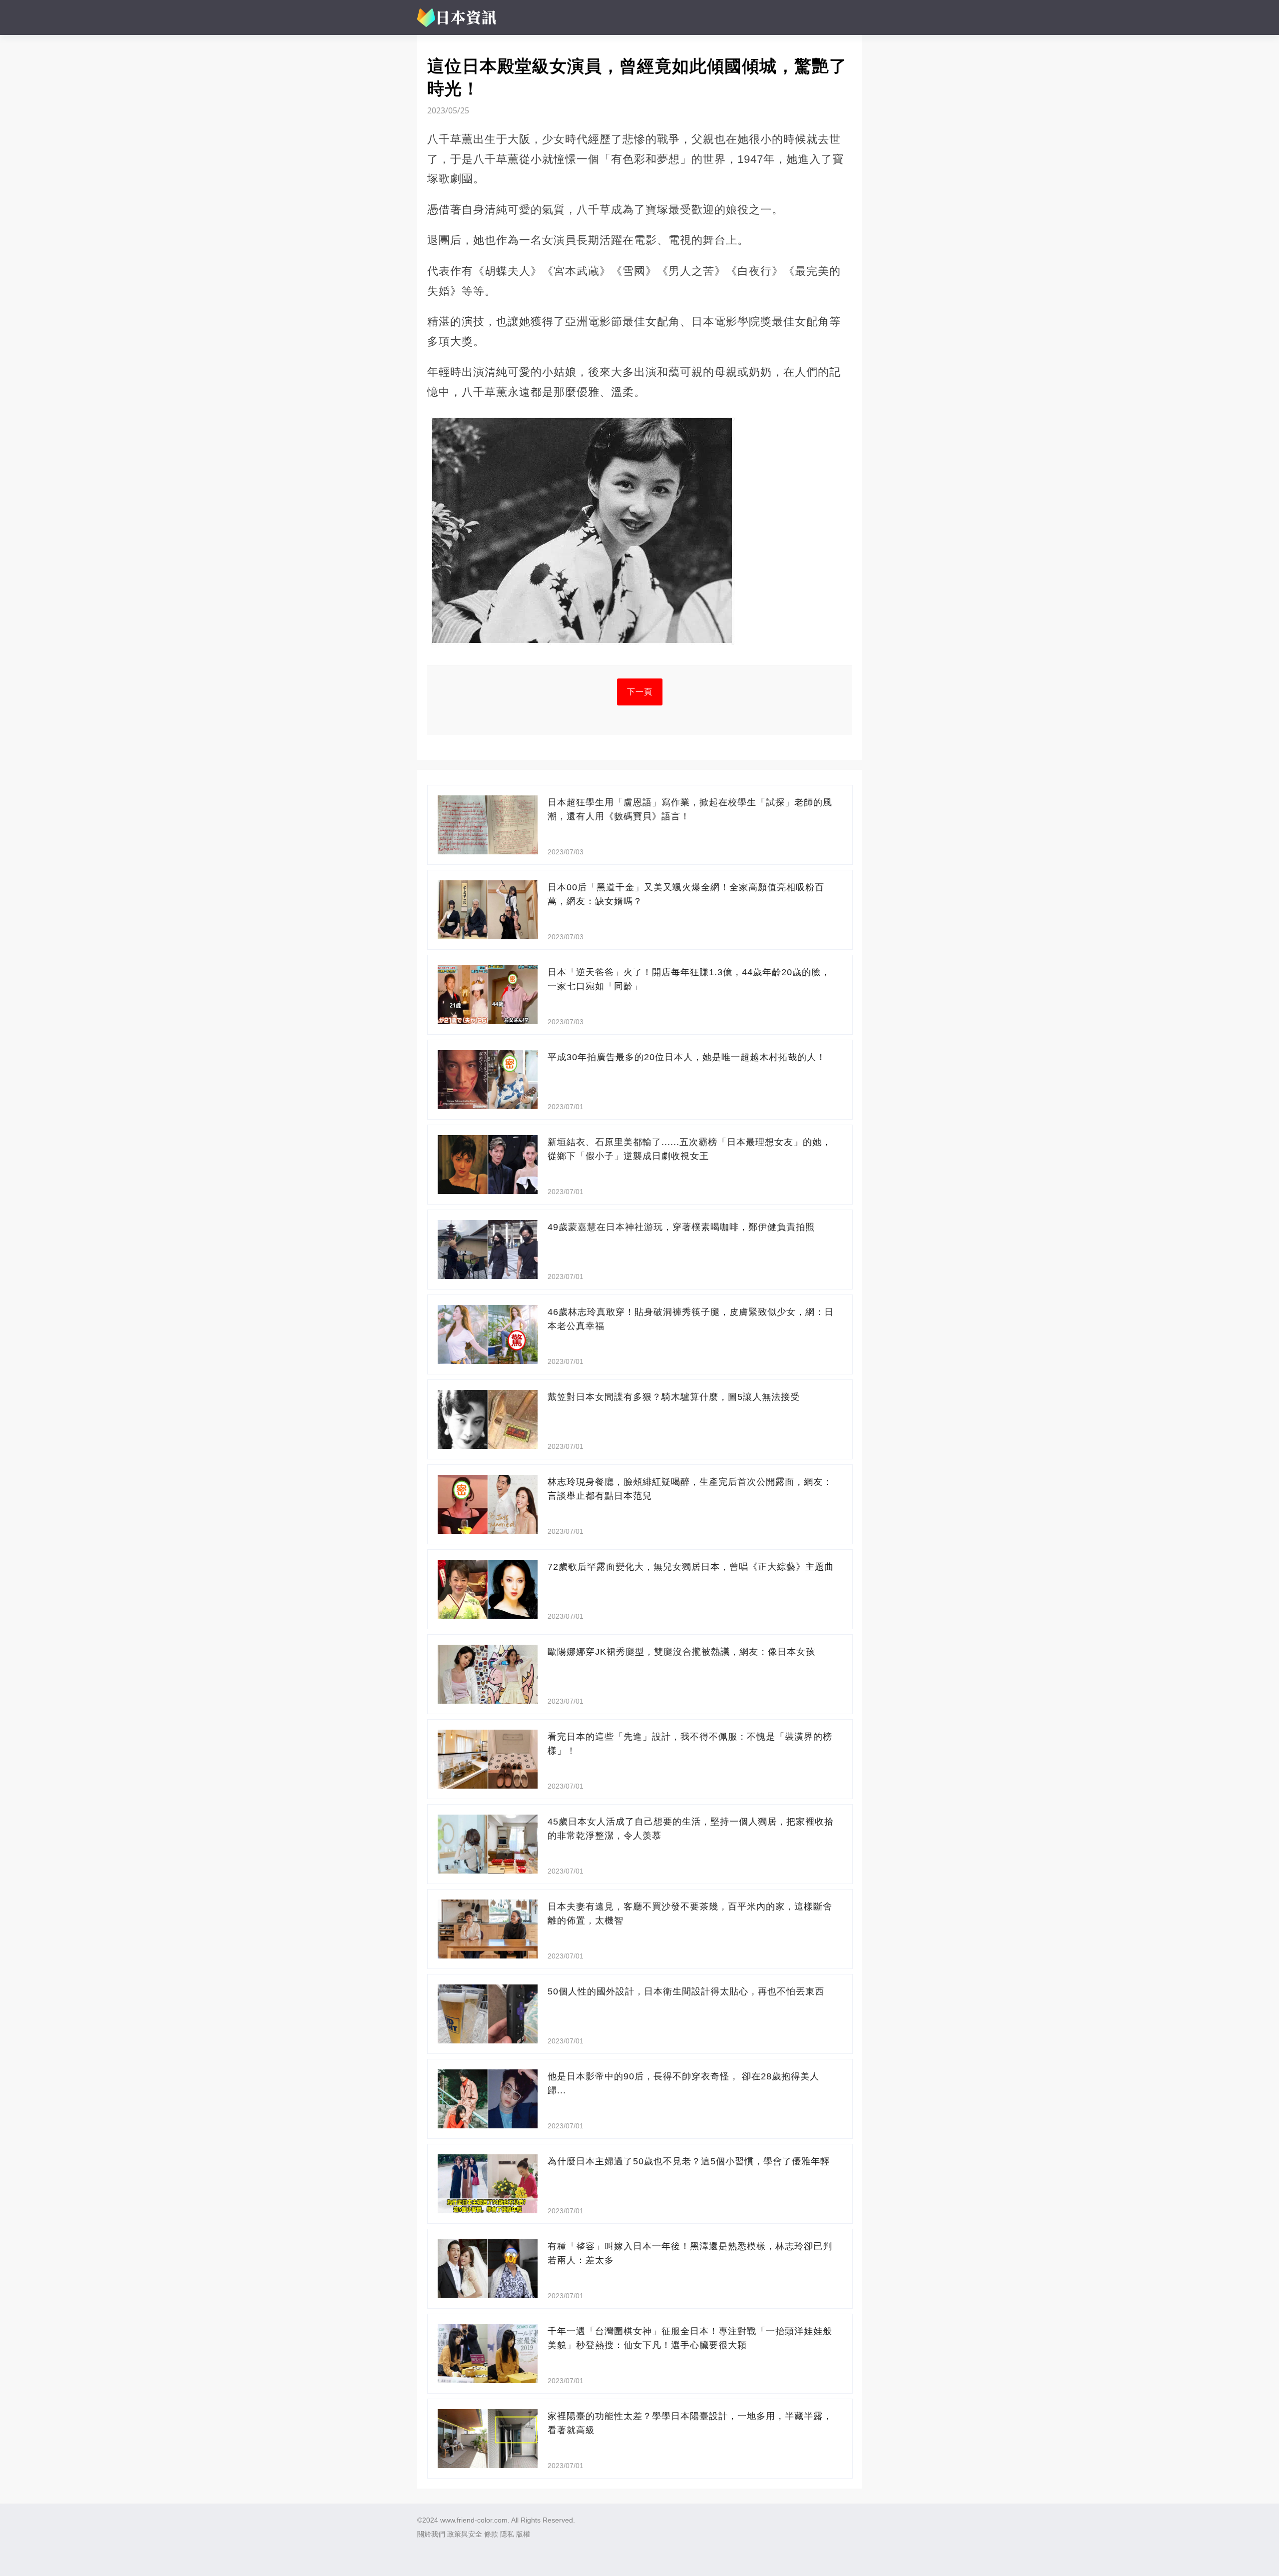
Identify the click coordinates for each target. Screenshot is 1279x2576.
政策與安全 (465, 2534)
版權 (523, 2534)
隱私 (507, 2534)
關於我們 (431, 2534)
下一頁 (640, 692)
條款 (491, 2534)
